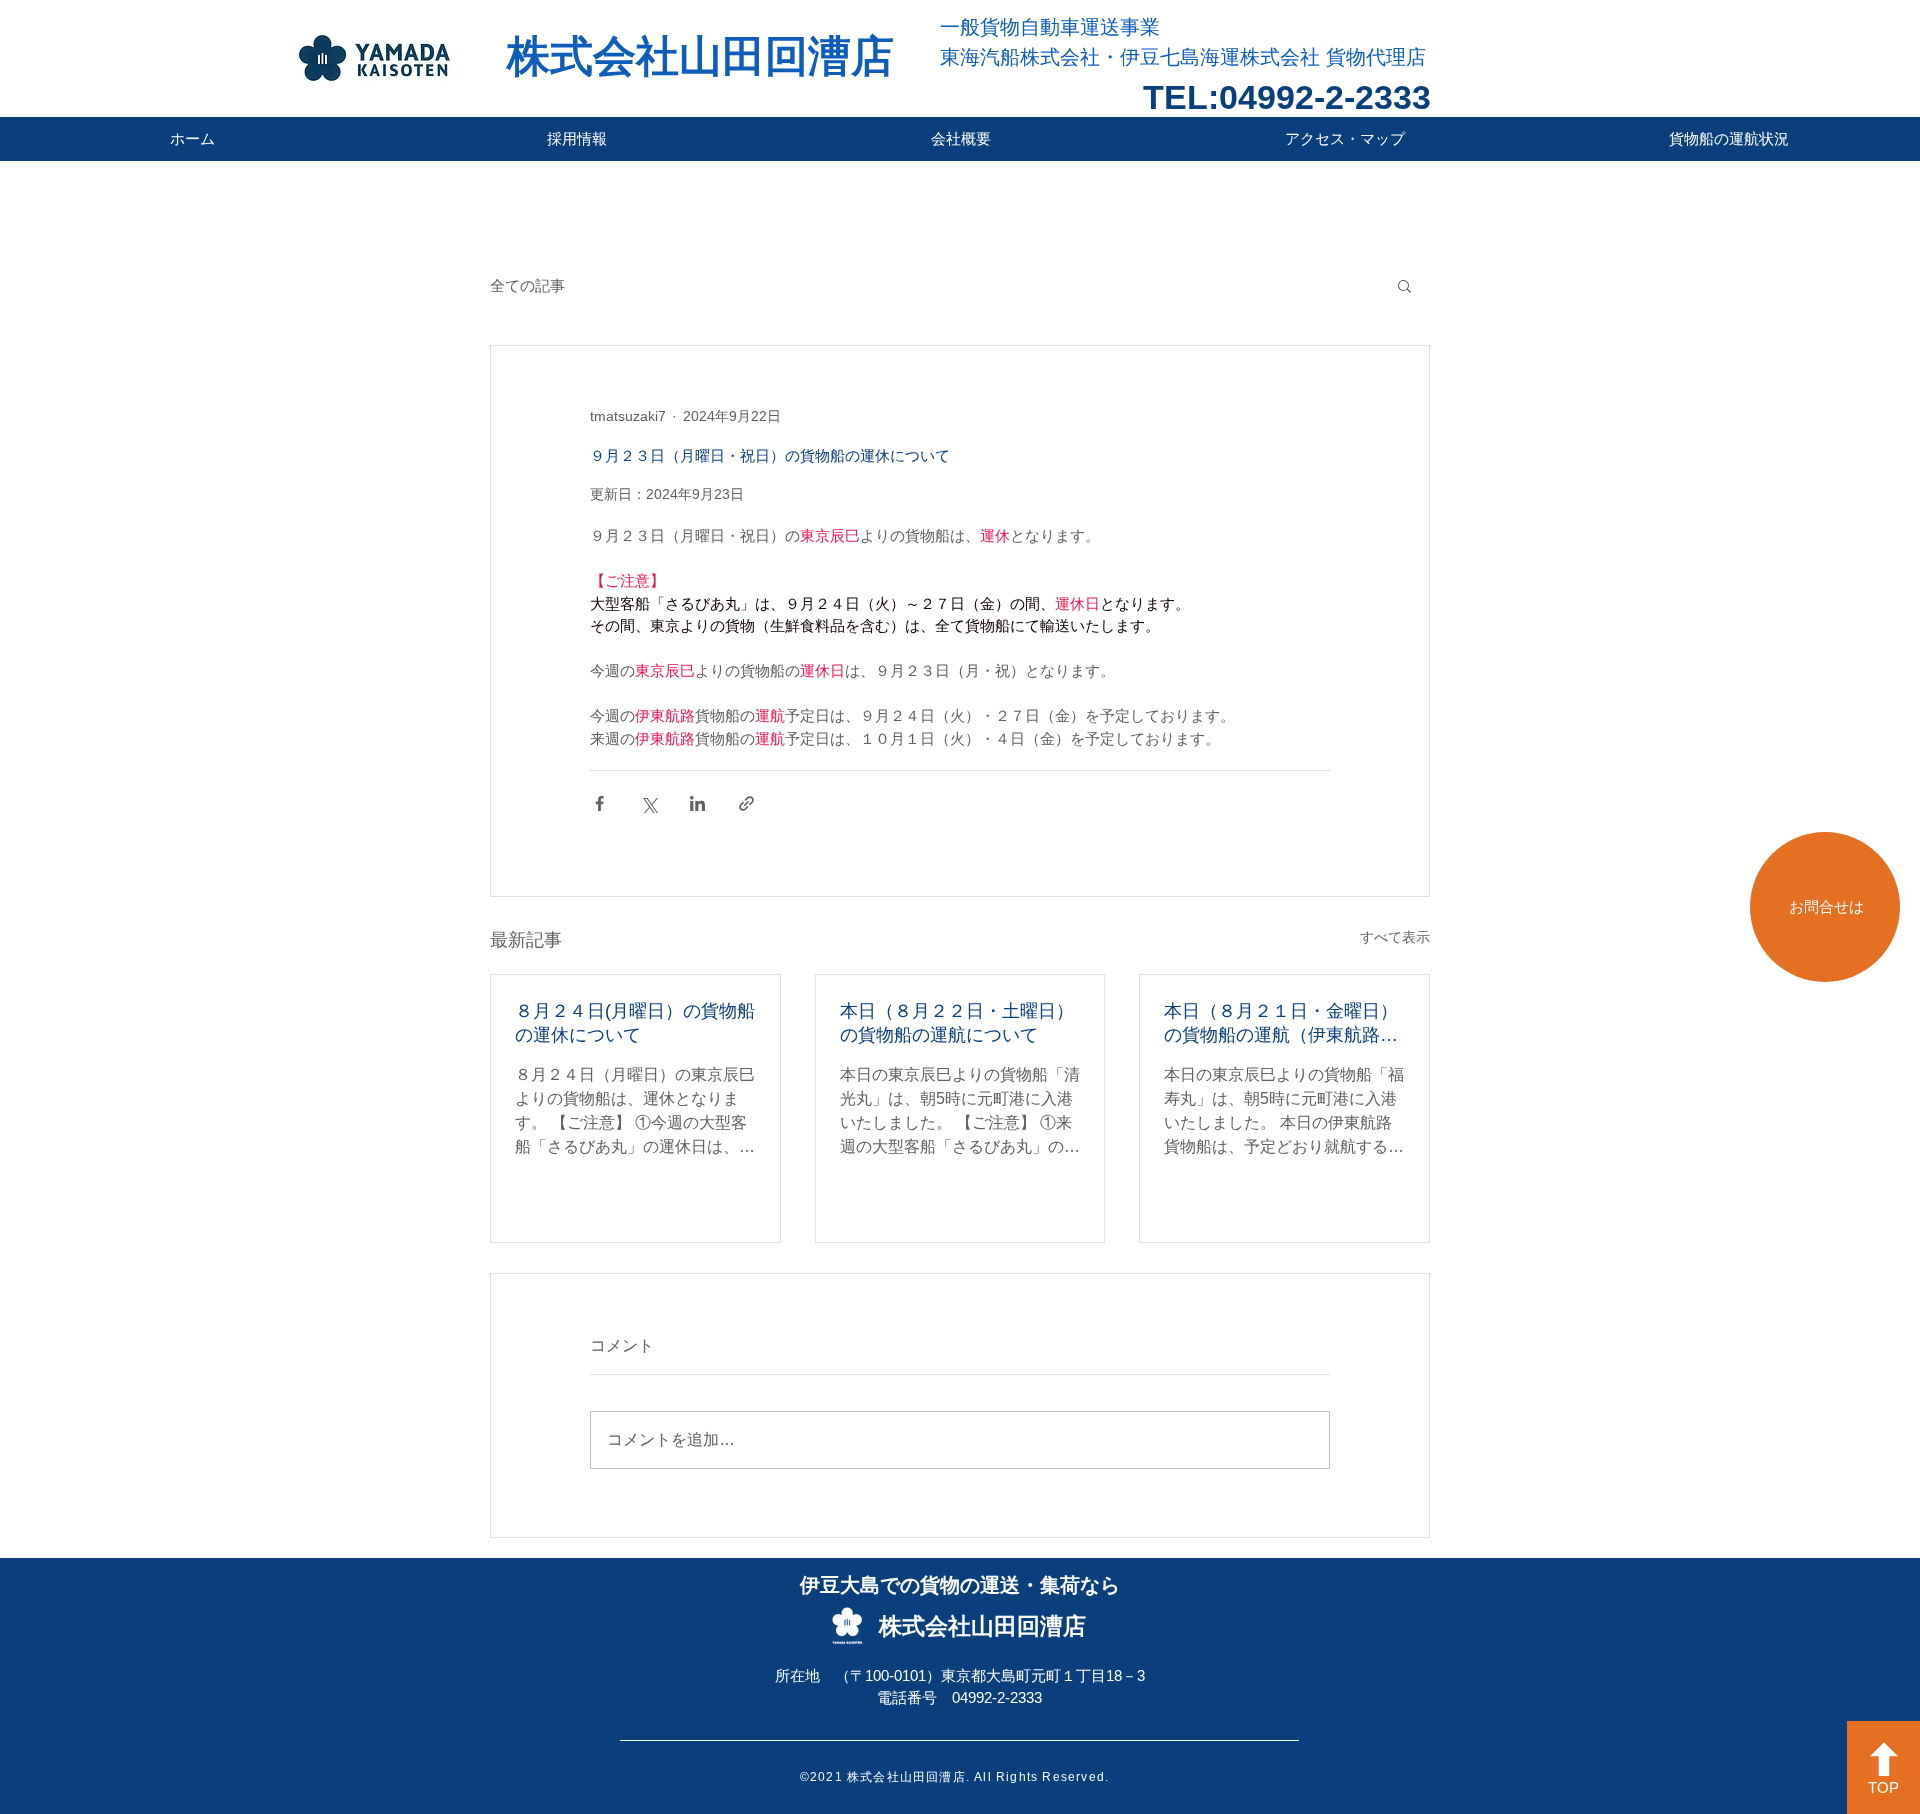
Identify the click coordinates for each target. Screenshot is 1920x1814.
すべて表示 (1395, 937)
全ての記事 (527, 285)
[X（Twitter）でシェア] (648, 803)
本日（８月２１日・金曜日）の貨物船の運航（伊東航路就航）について (1281, 1024)
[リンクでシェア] (746, 803)
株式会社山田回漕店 (700, 56)
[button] (1404, 285)
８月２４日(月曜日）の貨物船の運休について (635, 1023)
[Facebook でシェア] (599, 803)
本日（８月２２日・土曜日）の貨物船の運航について (957, 1023)
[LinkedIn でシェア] (697, 803)
